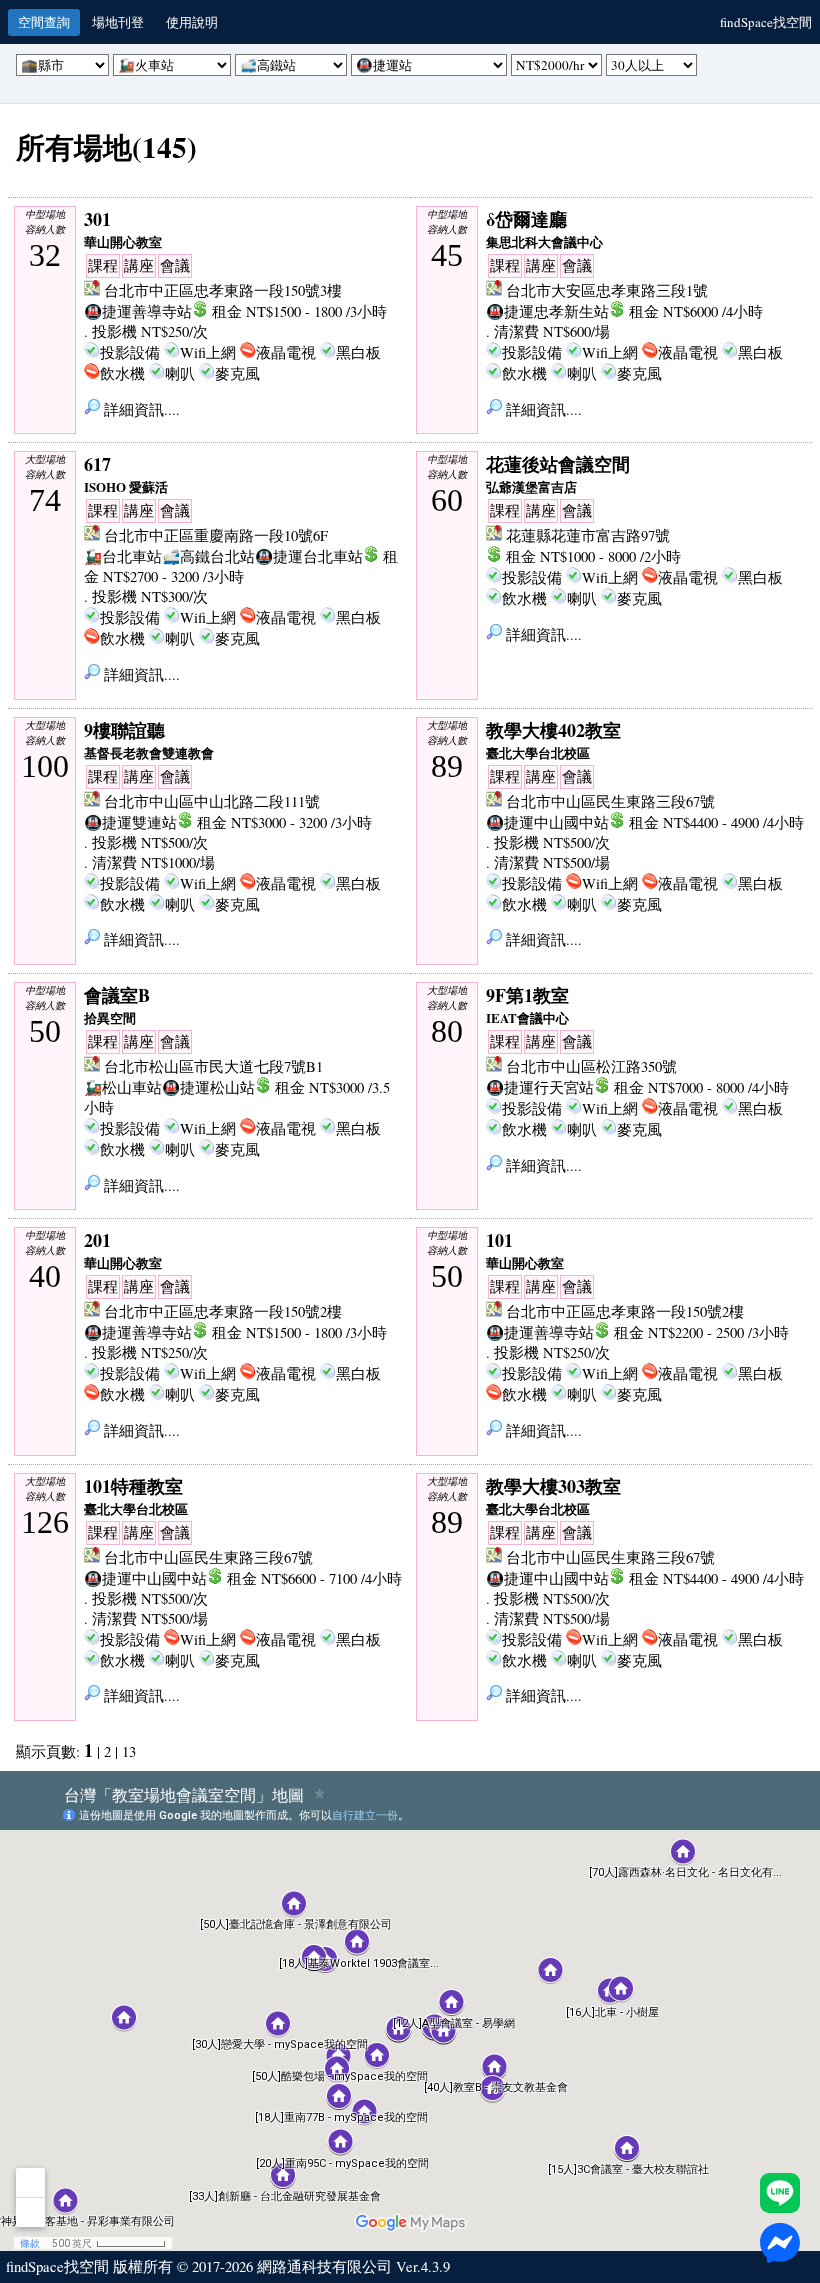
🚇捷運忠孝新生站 (547, 311)
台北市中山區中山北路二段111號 (212, 801)
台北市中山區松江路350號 (591, 1066)
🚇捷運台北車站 (309, 556)
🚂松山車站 (123, 1087)
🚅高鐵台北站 (208, 556)
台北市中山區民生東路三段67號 (610, 801)
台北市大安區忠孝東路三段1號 (607, 290)
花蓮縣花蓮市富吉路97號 (588, 535)
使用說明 (192, 22)
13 (129, 1751)
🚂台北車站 (123, 556)
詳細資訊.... (140, 409)
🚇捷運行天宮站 (540, 1087)
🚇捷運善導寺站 (138, 311)
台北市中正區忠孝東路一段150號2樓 (223, 1311)
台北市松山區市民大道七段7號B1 (213, 1066)
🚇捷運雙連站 (130, 822)
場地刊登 (118, 22)
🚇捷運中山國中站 (547, 822)
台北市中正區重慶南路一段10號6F (216, 535)
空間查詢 (44, 22)
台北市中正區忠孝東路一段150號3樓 (223, 290)
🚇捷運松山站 (208, 1087)
